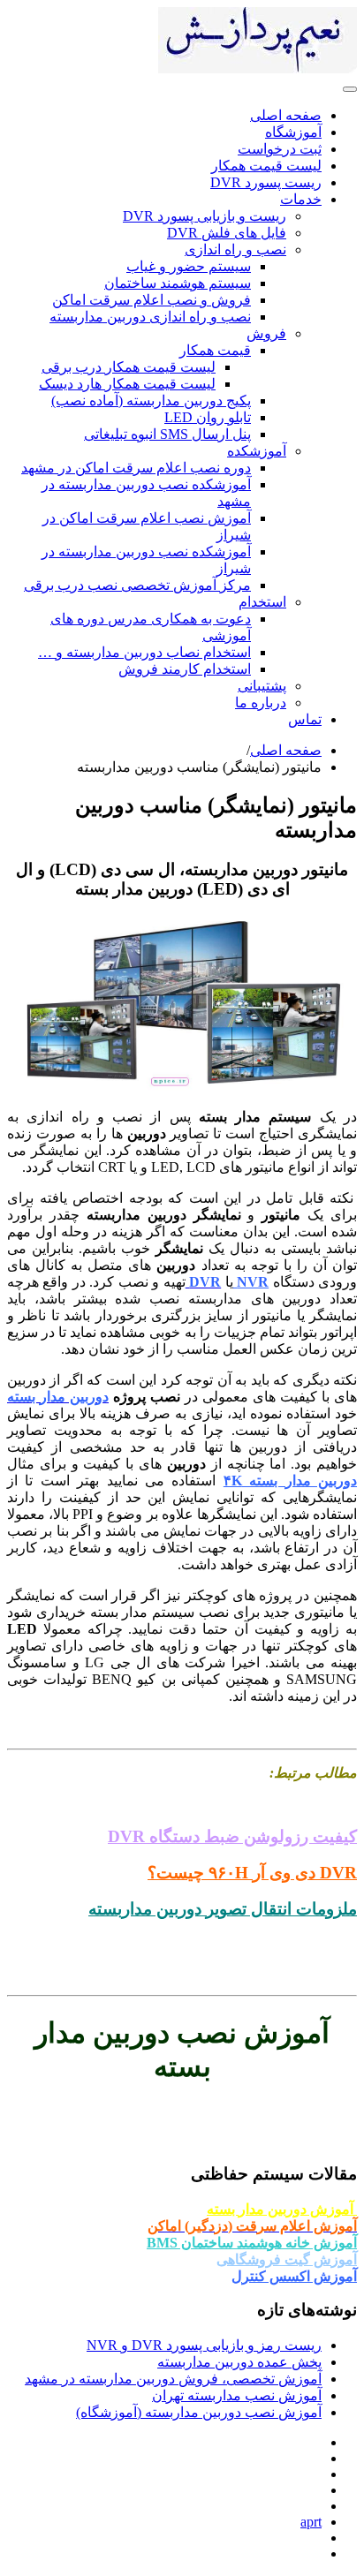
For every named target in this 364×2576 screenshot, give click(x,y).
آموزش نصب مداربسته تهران (237, 2395)
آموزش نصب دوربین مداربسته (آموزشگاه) (199, 2412)
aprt (311, 2522)
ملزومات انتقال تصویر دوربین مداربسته (223, 1909)
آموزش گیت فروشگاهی (287, 2259)
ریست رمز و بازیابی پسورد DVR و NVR (204, 2345)
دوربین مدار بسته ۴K (290, 1481)
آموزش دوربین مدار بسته (282, 2209)
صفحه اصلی (286, 750)
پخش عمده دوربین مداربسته (239, 2362)
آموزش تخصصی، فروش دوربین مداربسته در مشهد (173, 2379)
